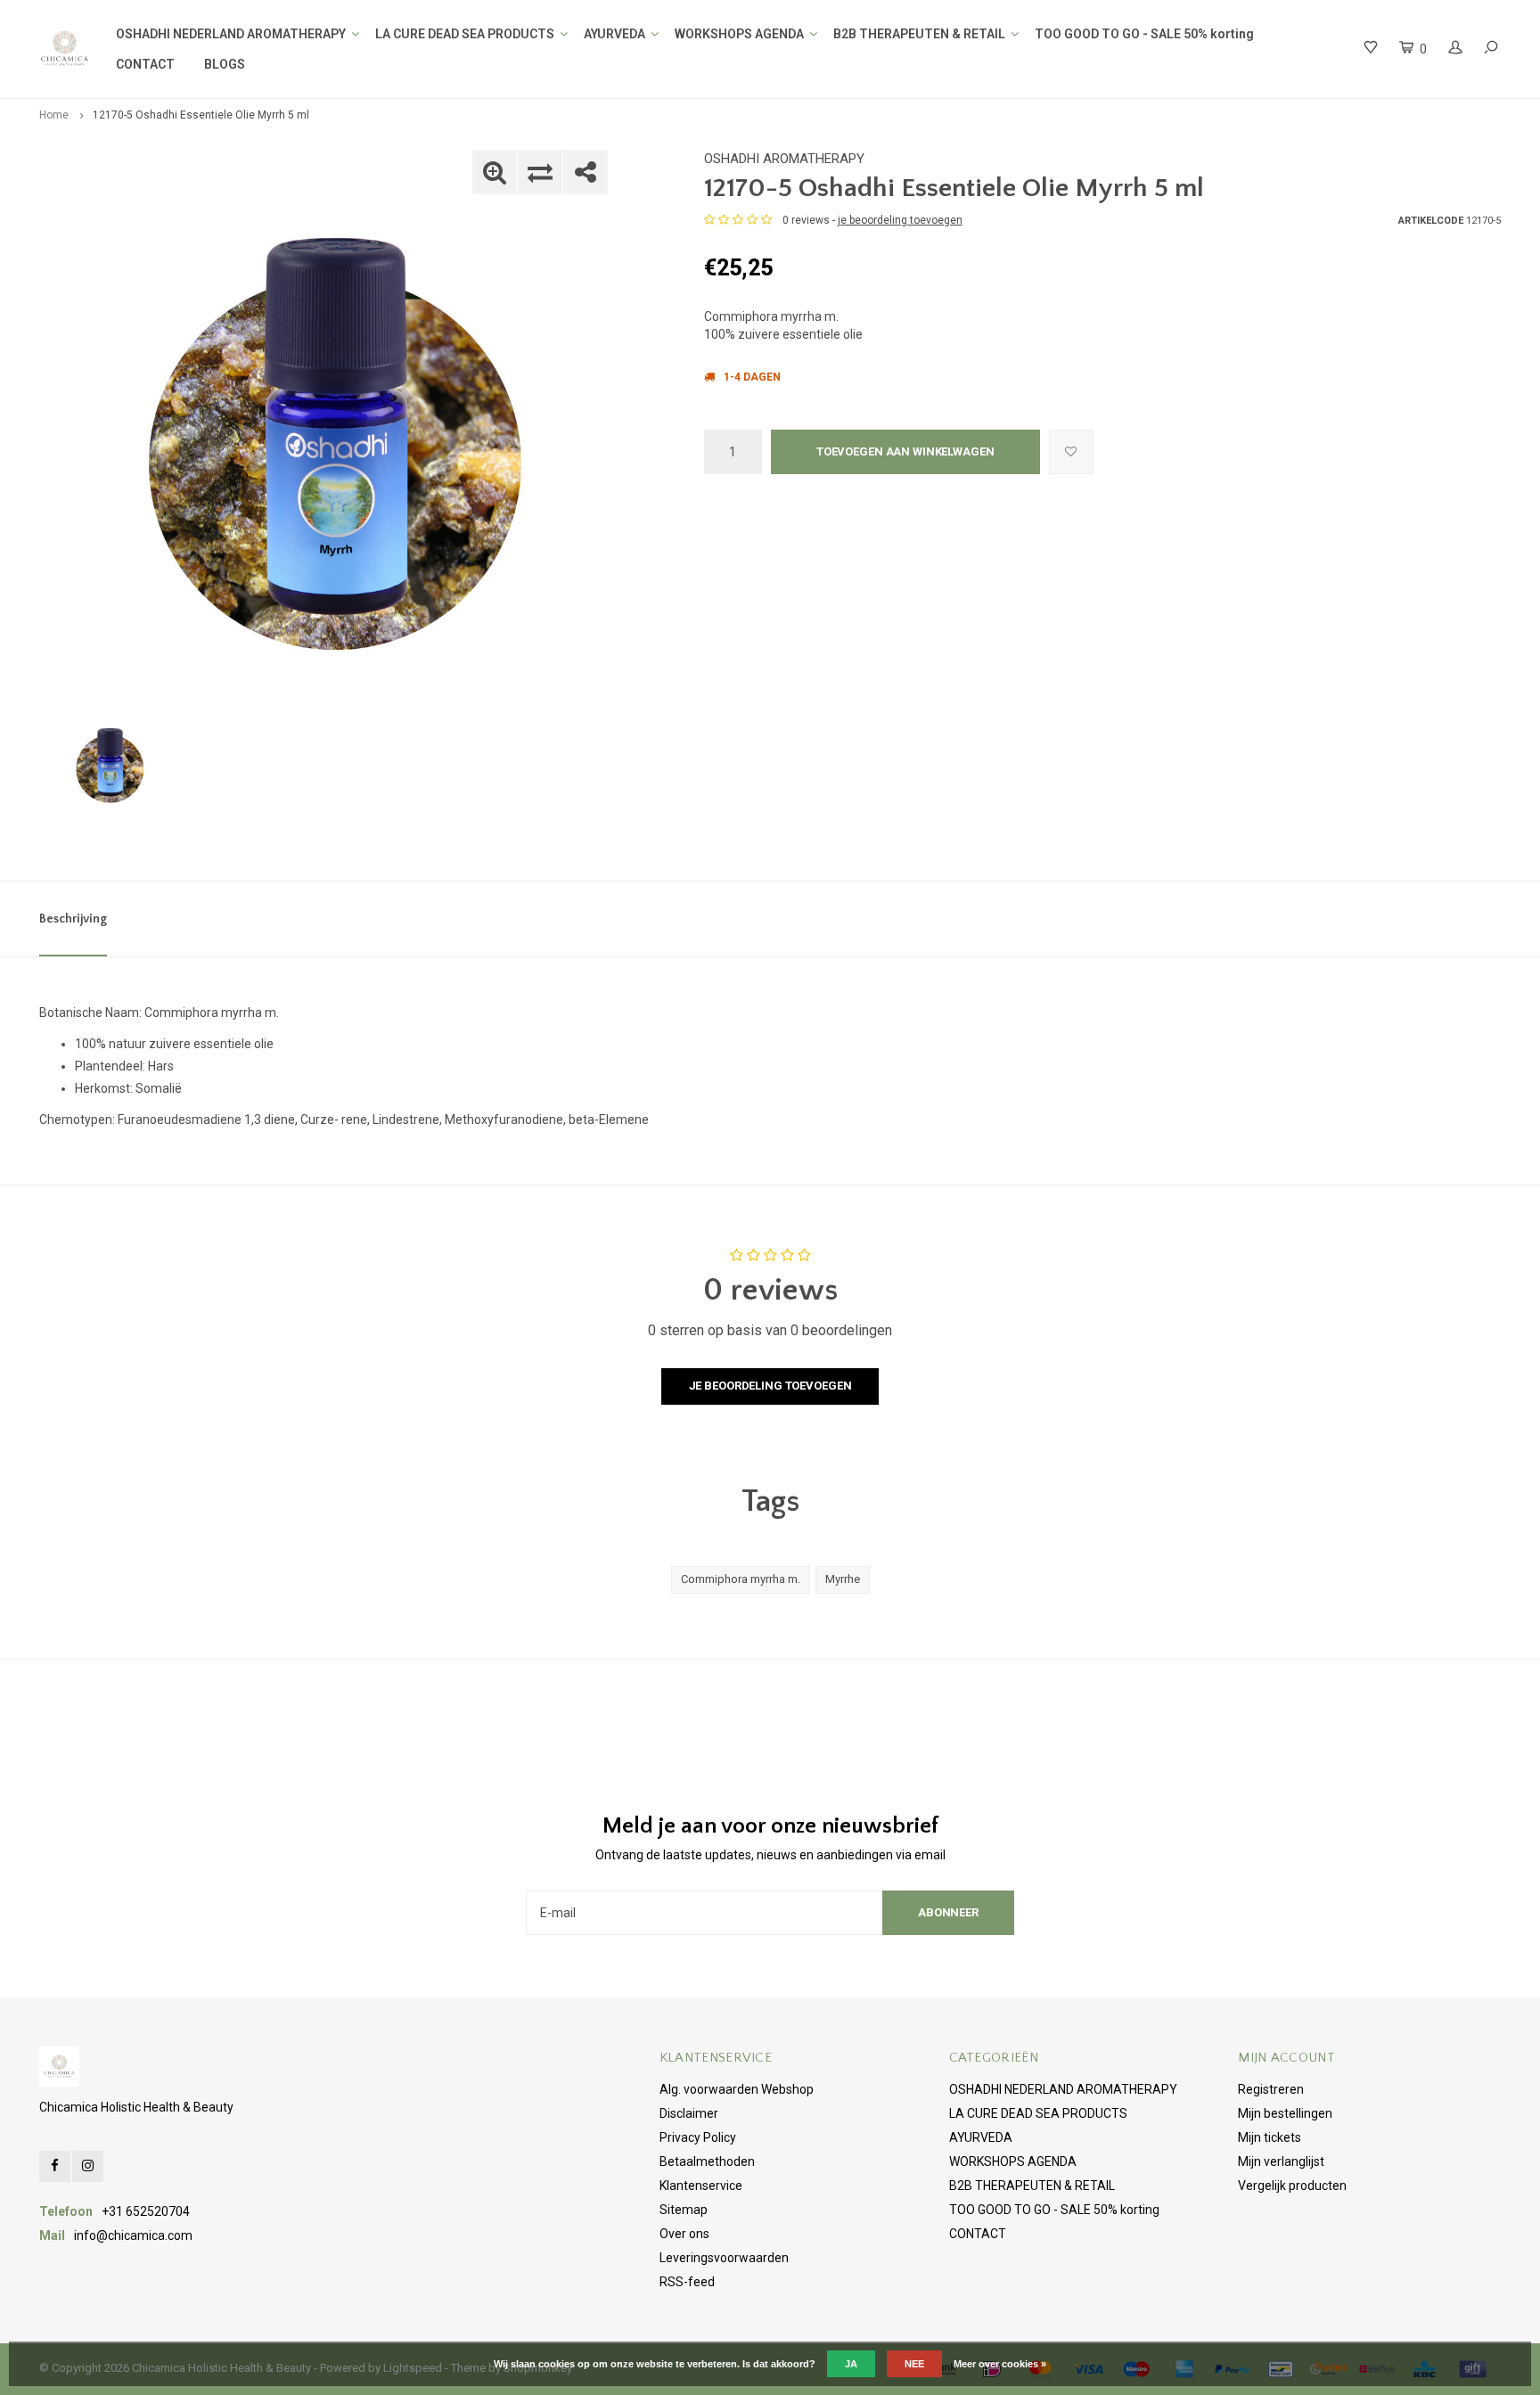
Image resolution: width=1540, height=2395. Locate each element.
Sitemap (684, 2210)
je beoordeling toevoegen (900, 220)
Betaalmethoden (707, 2161)
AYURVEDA (614, 34)
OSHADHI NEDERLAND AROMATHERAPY (231, 34)
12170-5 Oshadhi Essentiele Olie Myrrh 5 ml (201, 115)
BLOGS (225, 64)
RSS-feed (687, 2282)
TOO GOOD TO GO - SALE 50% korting (1144, 34)
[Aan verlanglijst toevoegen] (1071, 452)
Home (54, 115)
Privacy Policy (698, 2137)
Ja (851, 2364)
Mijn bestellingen (1285, 2113)
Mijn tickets (1270, 2137)
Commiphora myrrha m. (741, 1579)
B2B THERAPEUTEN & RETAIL (919, 34)
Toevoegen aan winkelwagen (905, 451)
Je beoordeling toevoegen (770, 1386)
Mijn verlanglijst (1281, 2161)
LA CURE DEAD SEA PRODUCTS (465, 34)
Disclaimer (689, 2113)
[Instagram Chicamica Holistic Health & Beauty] (88, 2166)
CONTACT (145, 64)
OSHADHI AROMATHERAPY (784, 159)
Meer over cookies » (1000, 2364)
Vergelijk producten (1292, 2186)
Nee (914, 2364)
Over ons (684, 2234)
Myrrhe (843, 1579)
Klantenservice (701, 2186)
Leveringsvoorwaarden (724, 2258)
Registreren (1271, 2089)
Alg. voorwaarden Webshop (737, 2089)
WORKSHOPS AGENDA (739, 34)
